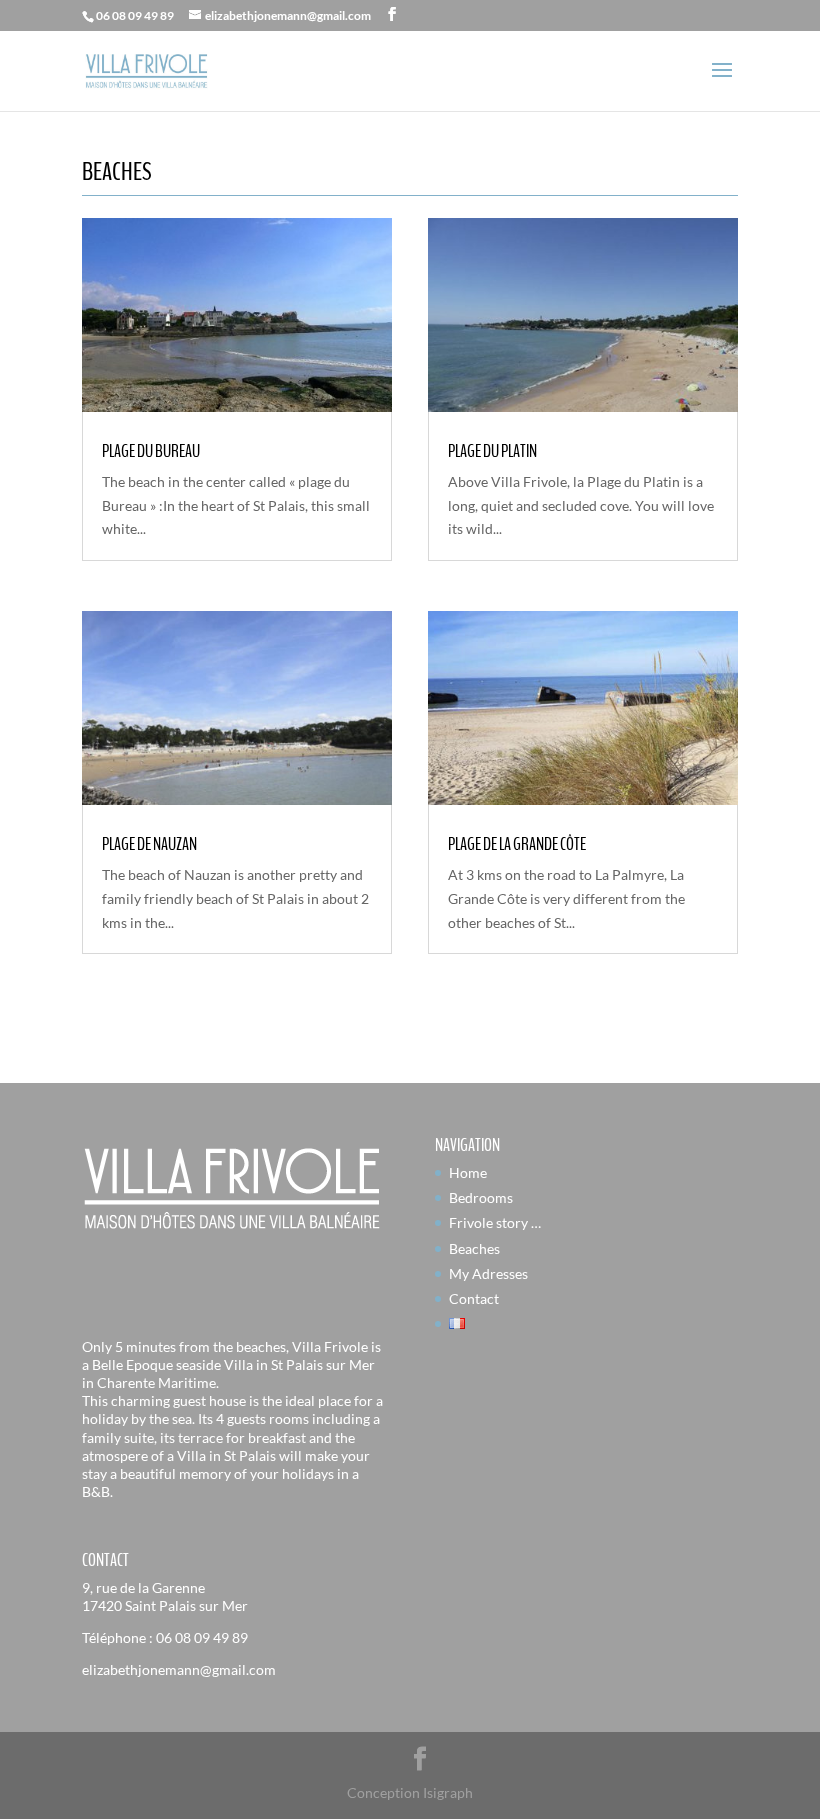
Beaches (474, 1248)
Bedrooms (481, 1197)
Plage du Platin (492, 451)
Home (468, 1172)
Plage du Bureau (151, 451)
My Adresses (488, 1273)
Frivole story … (495, 1222)
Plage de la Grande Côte (517, 844)
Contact (474, 1298)
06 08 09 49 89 (202, 1637)
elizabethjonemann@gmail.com (179, 1669)
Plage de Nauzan (149, 844)
